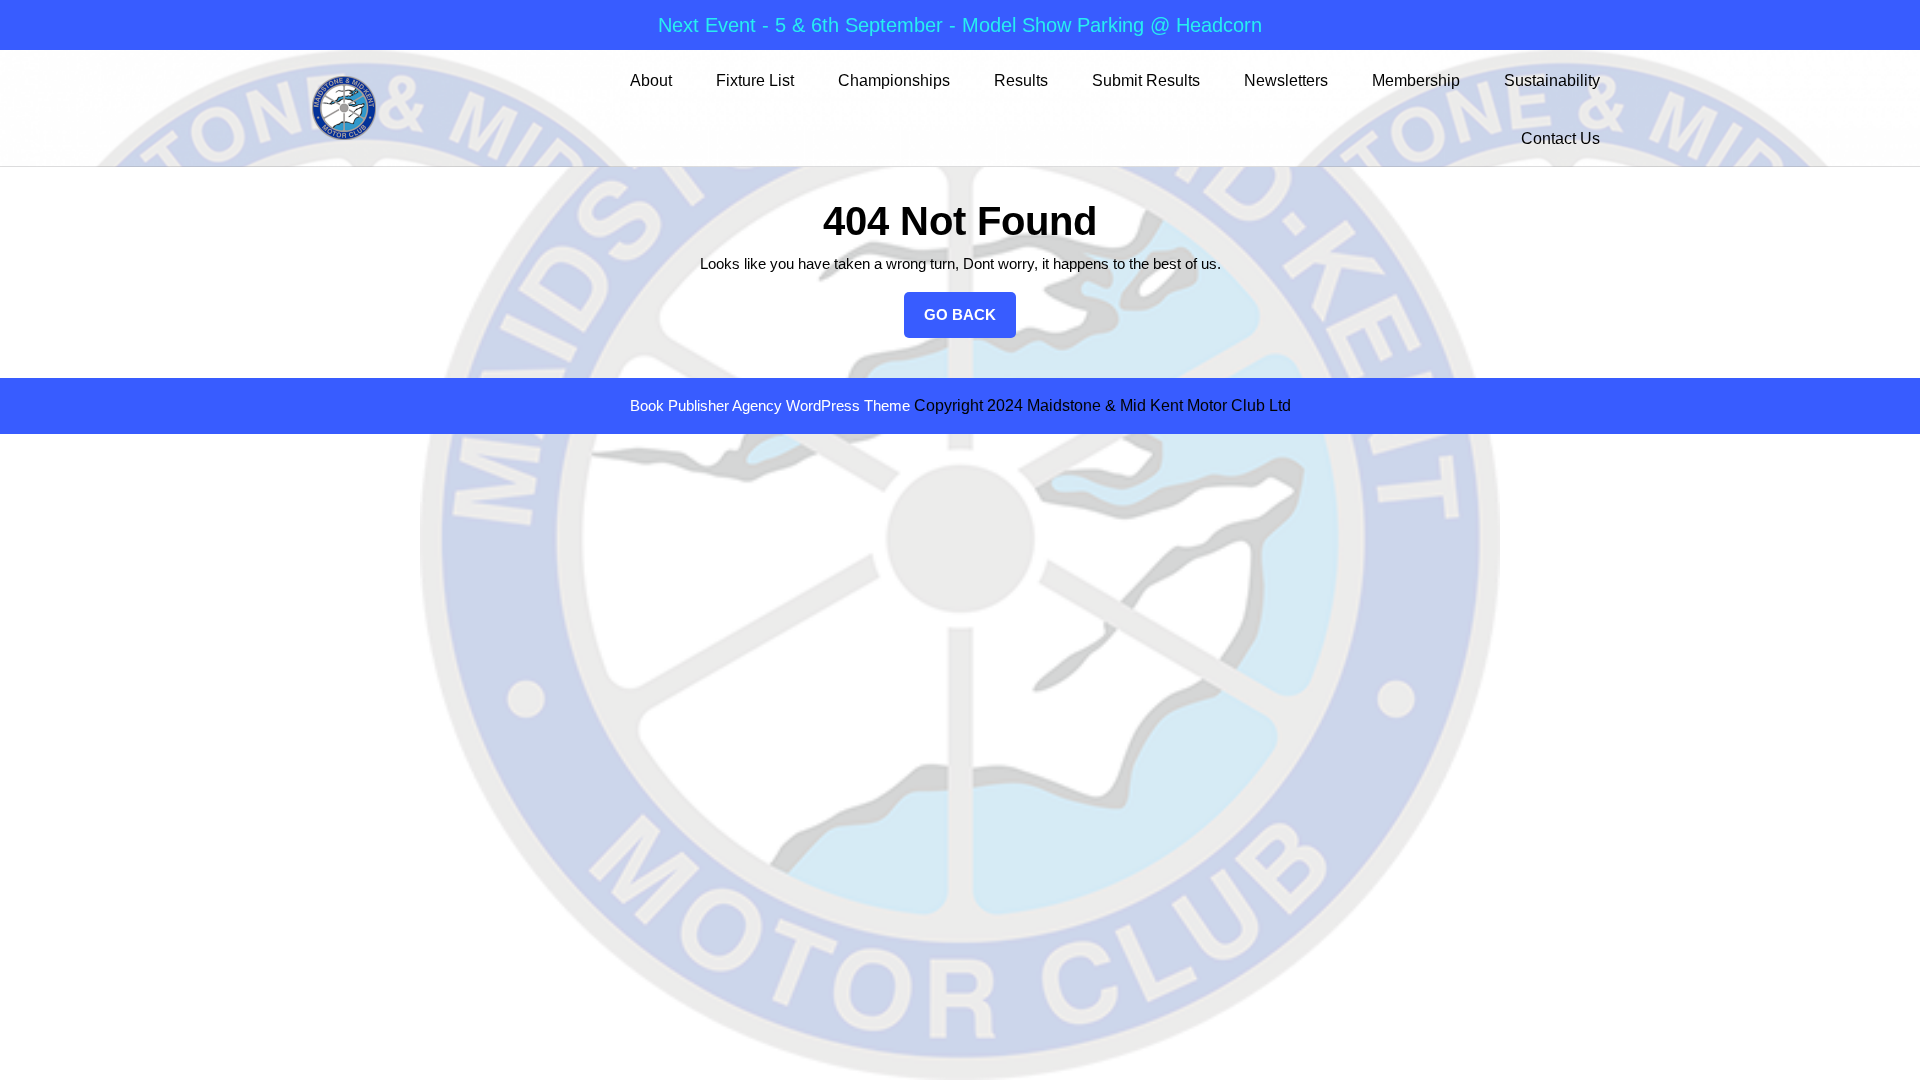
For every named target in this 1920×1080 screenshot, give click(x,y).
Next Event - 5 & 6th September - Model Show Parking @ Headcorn (960, 25)
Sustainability (1552, 80)
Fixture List (755, 80)
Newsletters (1286, 80)
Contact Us (1560, 138)
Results (1021, 80)
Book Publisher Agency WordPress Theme (772, 405)
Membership (1416, 80)
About (651, 80)
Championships (894, 80)
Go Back (970, 322)
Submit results (1146, 80)
